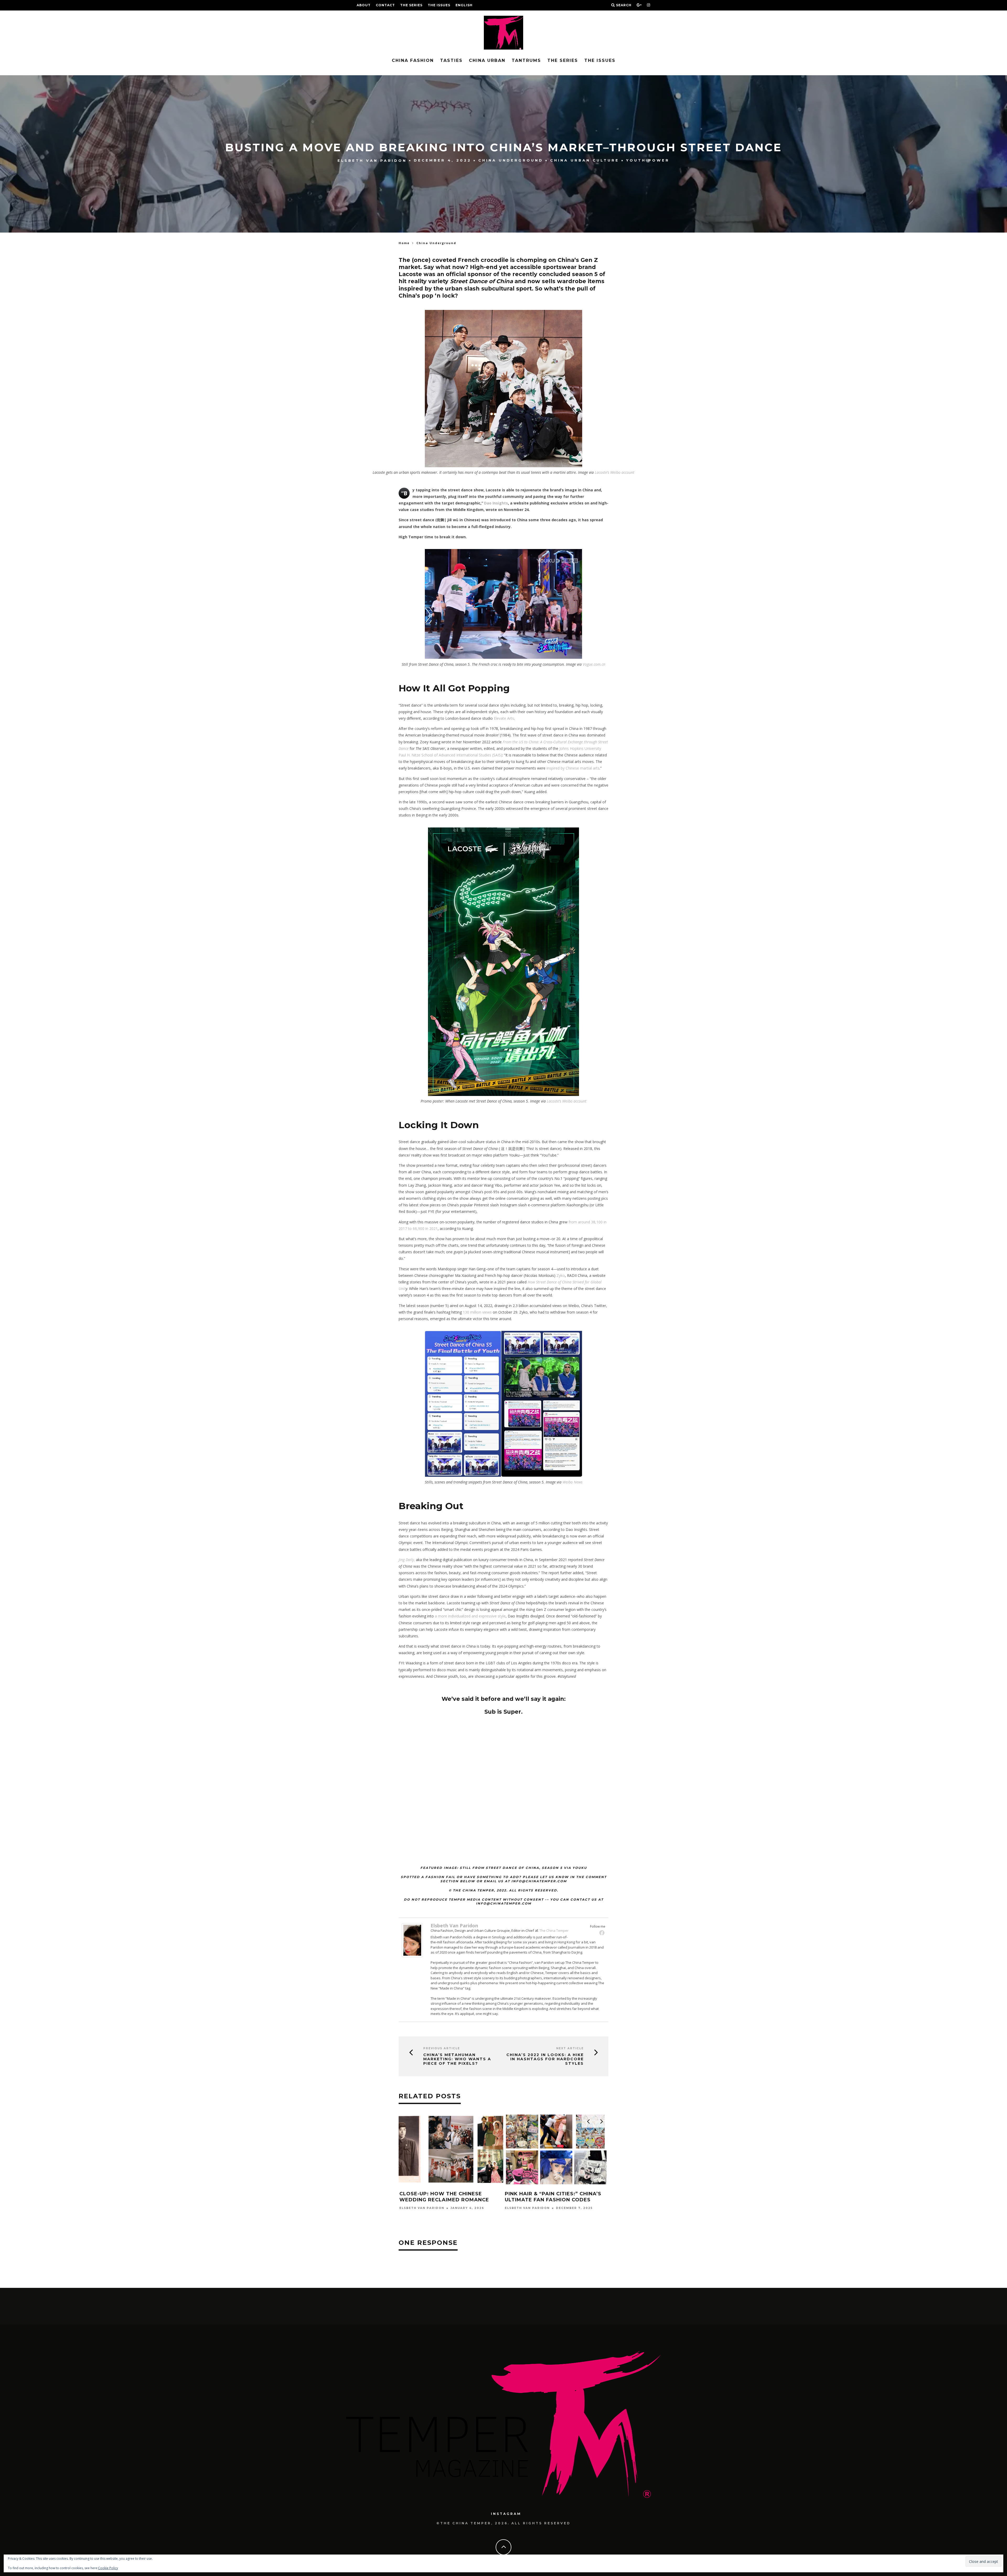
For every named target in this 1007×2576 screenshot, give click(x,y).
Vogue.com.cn (594, 664)
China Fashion (413, 60)
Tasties (451, 60)
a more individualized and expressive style (470, 1616)
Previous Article (442, 2048)
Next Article (570, 2048)
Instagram (506, 2514)
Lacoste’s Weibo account (615, 472)
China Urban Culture (585, 160)
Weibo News (572, 1482)
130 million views (477, 1312)
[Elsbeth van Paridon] (412, 1956)
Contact (385, 5)
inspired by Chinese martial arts (573, 768)
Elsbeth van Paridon (372, 160)
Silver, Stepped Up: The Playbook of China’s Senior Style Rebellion (556, 2200)
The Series (411, 5)
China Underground (511, 160)
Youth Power (648, 160)
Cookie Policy (108, 2568)
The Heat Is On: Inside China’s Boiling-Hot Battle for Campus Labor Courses (448, 2200)
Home (404, 243)
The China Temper (554, 1930)
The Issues (439, 5)
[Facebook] (602, 1933)
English (464, 5)
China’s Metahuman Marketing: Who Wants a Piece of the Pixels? (457, 2059)
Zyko (561, 1275)
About (364, 5)
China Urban (487, 60)
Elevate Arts (504, 718)
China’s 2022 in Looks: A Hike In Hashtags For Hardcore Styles (545, 2059)
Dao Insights (496, 503)
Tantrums (526, 60)
